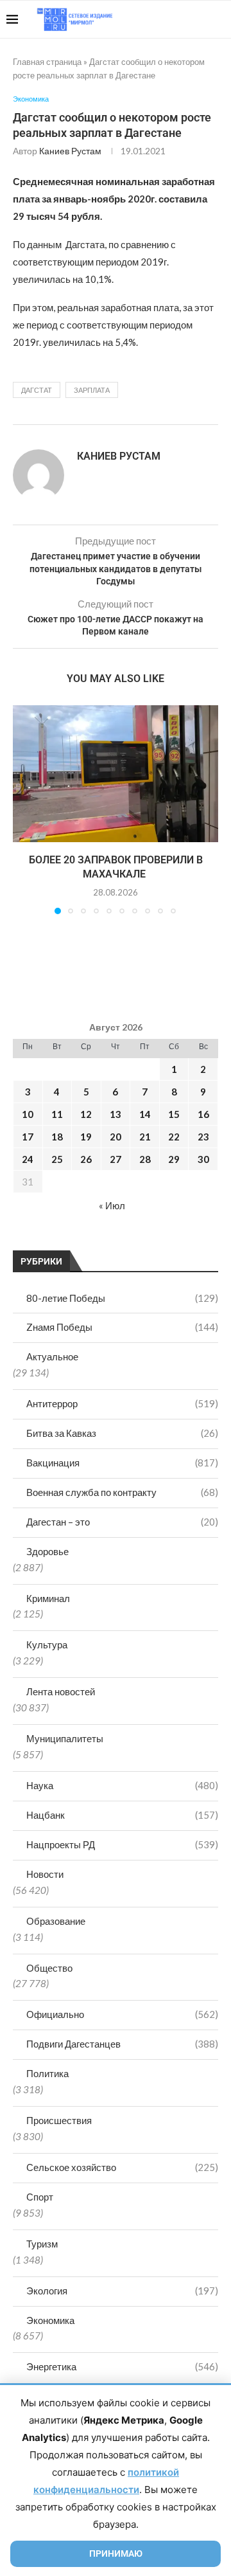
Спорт (40, 2197)
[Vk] (172, 19)
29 (174, 1159)
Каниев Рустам (70, 151)
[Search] (218, 19)
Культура (47, 1644)
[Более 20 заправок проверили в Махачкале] (116, 774)
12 (86, 1114)
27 (116, 1159)
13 (116, 1114)
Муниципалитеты (65, 1738)
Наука (122, 1785)
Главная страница (47, 62)
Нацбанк (122, 1815)
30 (203, 1159)
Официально (122, 2014)
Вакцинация (122, 1463)
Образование (56, 1921)
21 (145, 1137)
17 (28, 1137)
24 (28, 1159)
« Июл (112, 1205)
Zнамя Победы (122, 1327)
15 (174, 1114)
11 (57, 1114)
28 (145, 1159)
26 (86, 1159)
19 (86, 1137)
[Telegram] (185, 19)
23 (203, 1137)
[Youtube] (158, 19)
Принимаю (116, 2553)
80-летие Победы (122, 1298)
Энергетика (122, 2366)
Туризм (42, 2244)
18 (57, 1137)
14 (145, 1114)
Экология (122, 2291)
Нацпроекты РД (122, 1844)
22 (174, 1137)
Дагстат (37, 390)
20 (116, 1137)
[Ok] (199, 19)
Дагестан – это (122, 1522)
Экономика (50, 2320)
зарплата (92, 390)
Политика (47, 2073)
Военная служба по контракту (122, 1492)
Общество (49, 1968)
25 (57, 1159)
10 (28, 1114)
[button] (24, 809)
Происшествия (59, 2120)
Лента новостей (61, 1691)
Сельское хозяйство (122, 2167)
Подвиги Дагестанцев (122, 2044)
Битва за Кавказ (122, 1433)
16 (203, 1114)
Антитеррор (122, 1403)
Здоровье (47, 1551)
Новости (45, 1874)
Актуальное (52, 1356)
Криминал (48, 1598)
